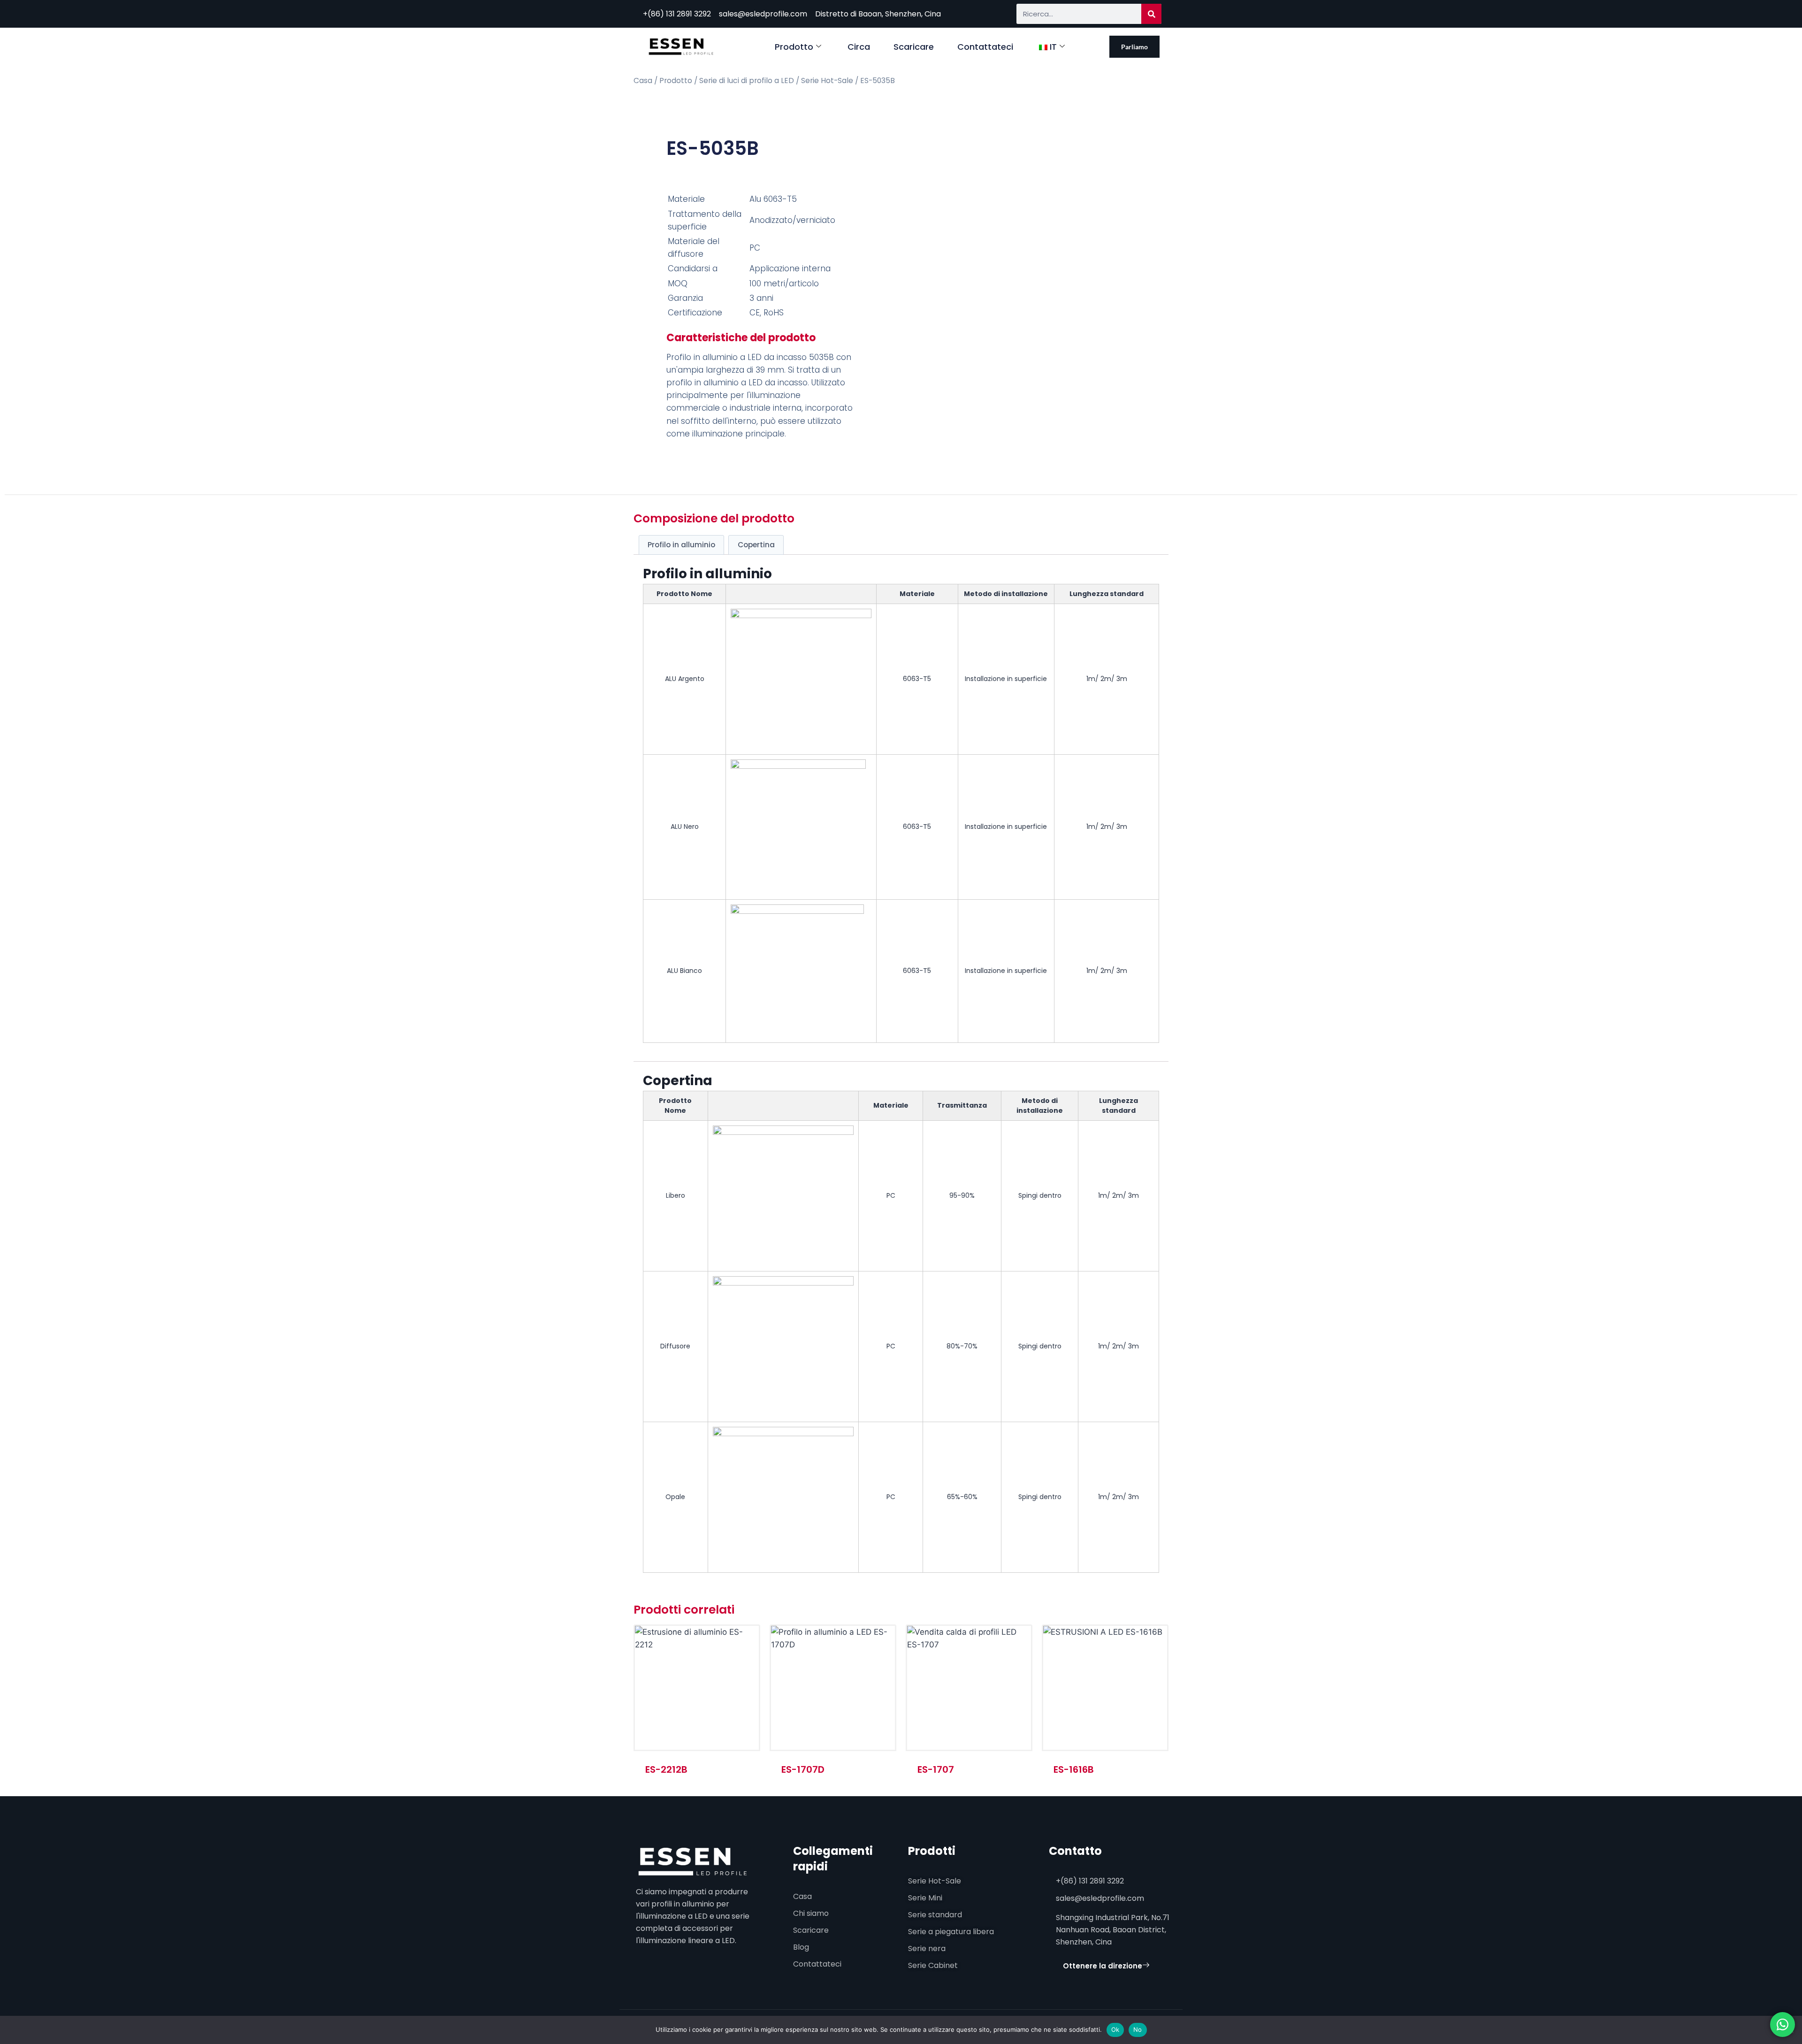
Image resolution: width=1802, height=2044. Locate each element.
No (1138, 2029)
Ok (1115, 2029)
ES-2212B (666, 1769)
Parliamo (1134, 47)
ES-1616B (1074, 1769)
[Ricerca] (1151, 14)
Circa (859, 47)
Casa (643, 80)
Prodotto (794, 47)
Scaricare (914, 47)
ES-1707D (803, 1769)
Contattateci (985, 47)
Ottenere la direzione (1103, 1966)
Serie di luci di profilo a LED (747, 80)
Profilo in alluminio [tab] (681, 545)
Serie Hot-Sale (827, 80)
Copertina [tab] (756, 545)
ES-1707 (936, 1769)
